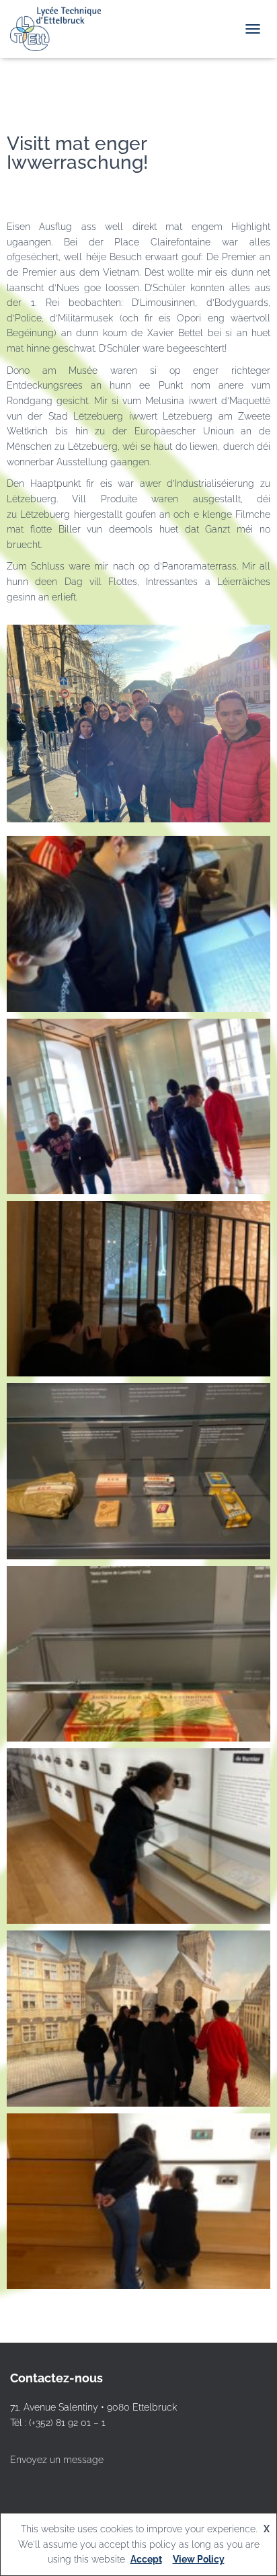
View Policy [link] (199, 2559)
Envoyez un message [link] (57, 2460)
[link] (61, 29)
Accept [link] (146, 2559)
